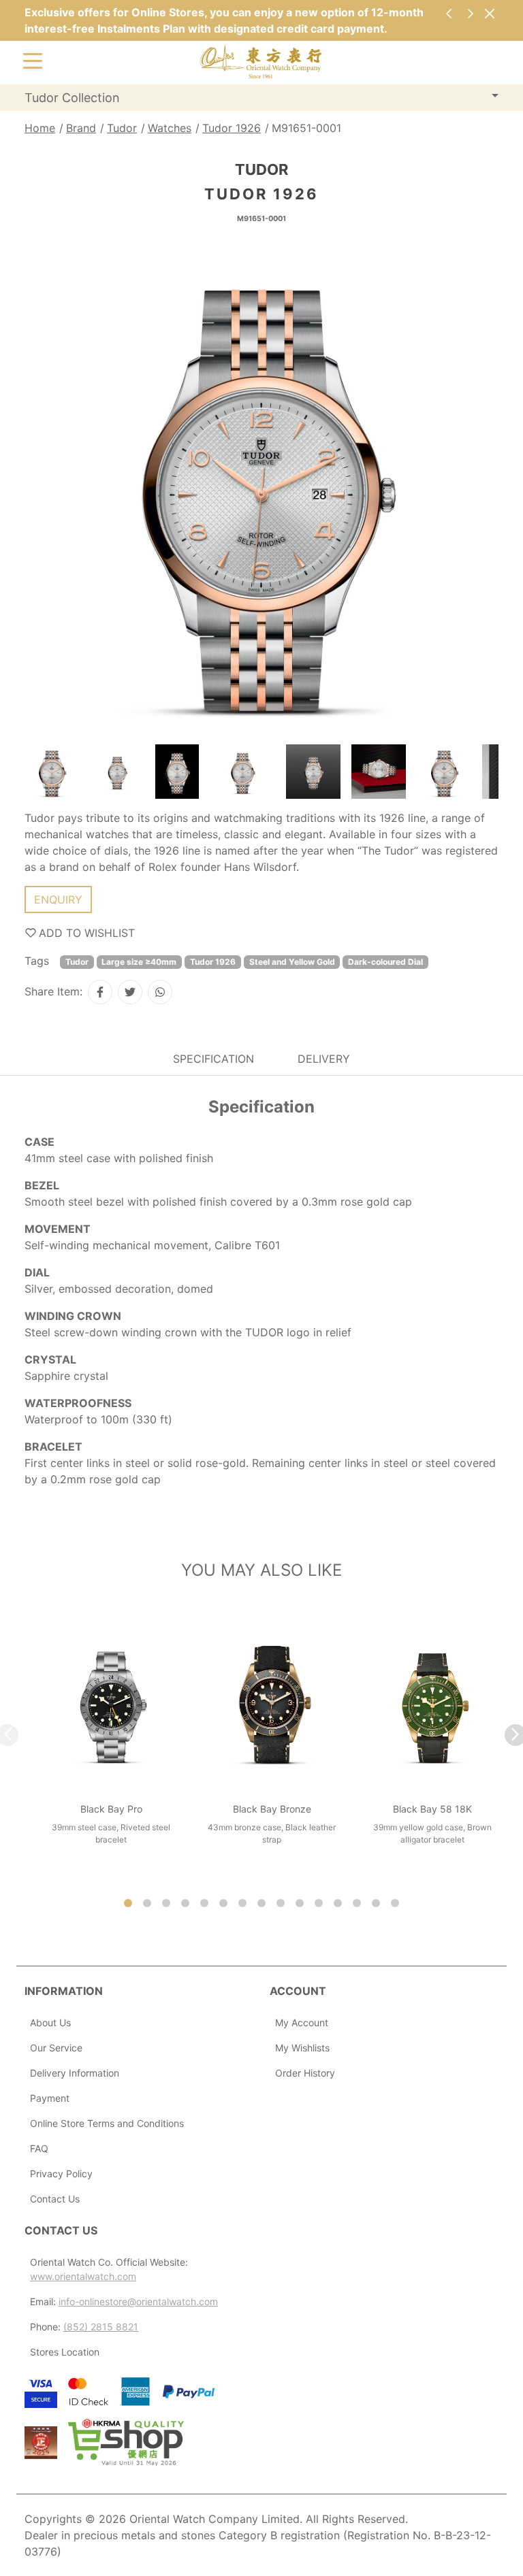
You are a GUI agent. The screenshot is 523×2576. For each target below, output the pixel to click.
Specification (213, 1059)
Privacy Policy (61, 2174)
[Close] (489, 13)
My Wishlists (302, 2048)
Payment (50, 2098)
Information (64, 1991)
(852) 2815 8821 (101, 2327)
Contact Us (55, 2199)
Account (298, 1991)
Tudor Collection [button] (72, 98)
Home (40, 128)
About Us (50, 2022)
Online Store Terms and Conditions (107, 2123)
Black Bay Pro (111, 1809)
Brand (81, 128)
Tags (37, 961)
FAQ (39, 2148)
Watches (170, 128)
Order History (305, 2073)
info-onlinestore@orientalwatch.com (138, 2301)
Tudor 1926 (232, 128)
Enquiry (58, 899)
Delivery (324, 1059)
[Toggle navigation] (33, 60)
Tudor (122, 128)
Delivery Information (75, 2073)
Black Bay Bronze (272, 1809)
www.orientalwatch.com (83, 2276)
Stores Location (65, 2352)
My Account (302, 2022)
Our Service (56, 2048)
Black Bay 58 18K (432, 1809)
